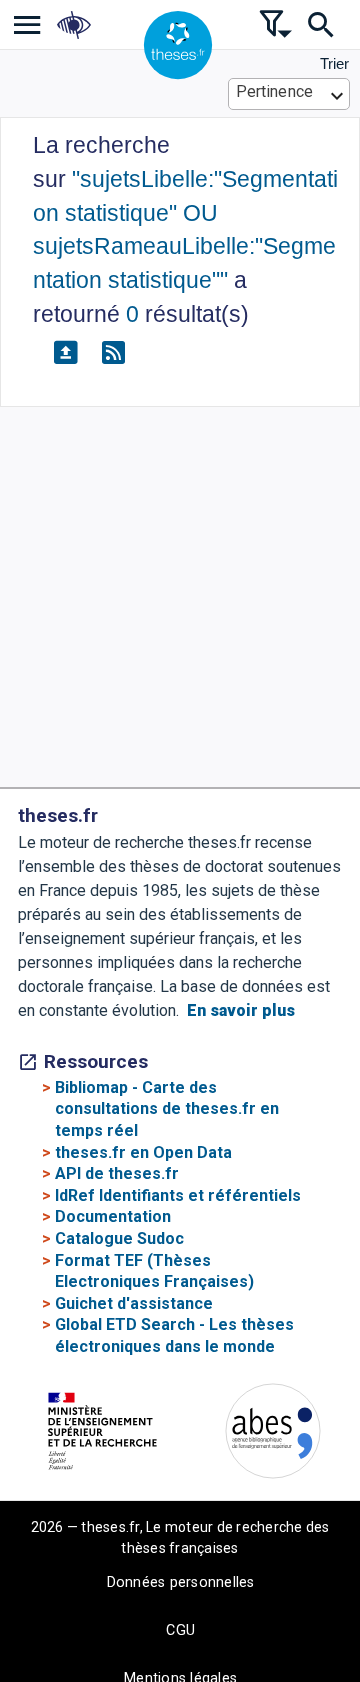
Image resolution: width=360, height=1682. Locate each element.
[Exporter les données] (65, 353)
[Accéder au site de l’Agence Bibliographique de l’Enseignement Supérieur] (273, 1434)
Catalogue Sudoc (119, 1238)
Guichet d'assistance (134, 1303)
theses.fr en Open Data (143, 1152)
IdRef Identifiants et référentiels (178, 1195)
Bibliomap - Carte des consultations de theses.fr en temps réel (167, 1109)
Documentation (113, 1216)
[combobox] (289, 94)
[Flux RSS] (113, 353)
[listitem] (27, 24)
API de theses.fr (117, 1173)
